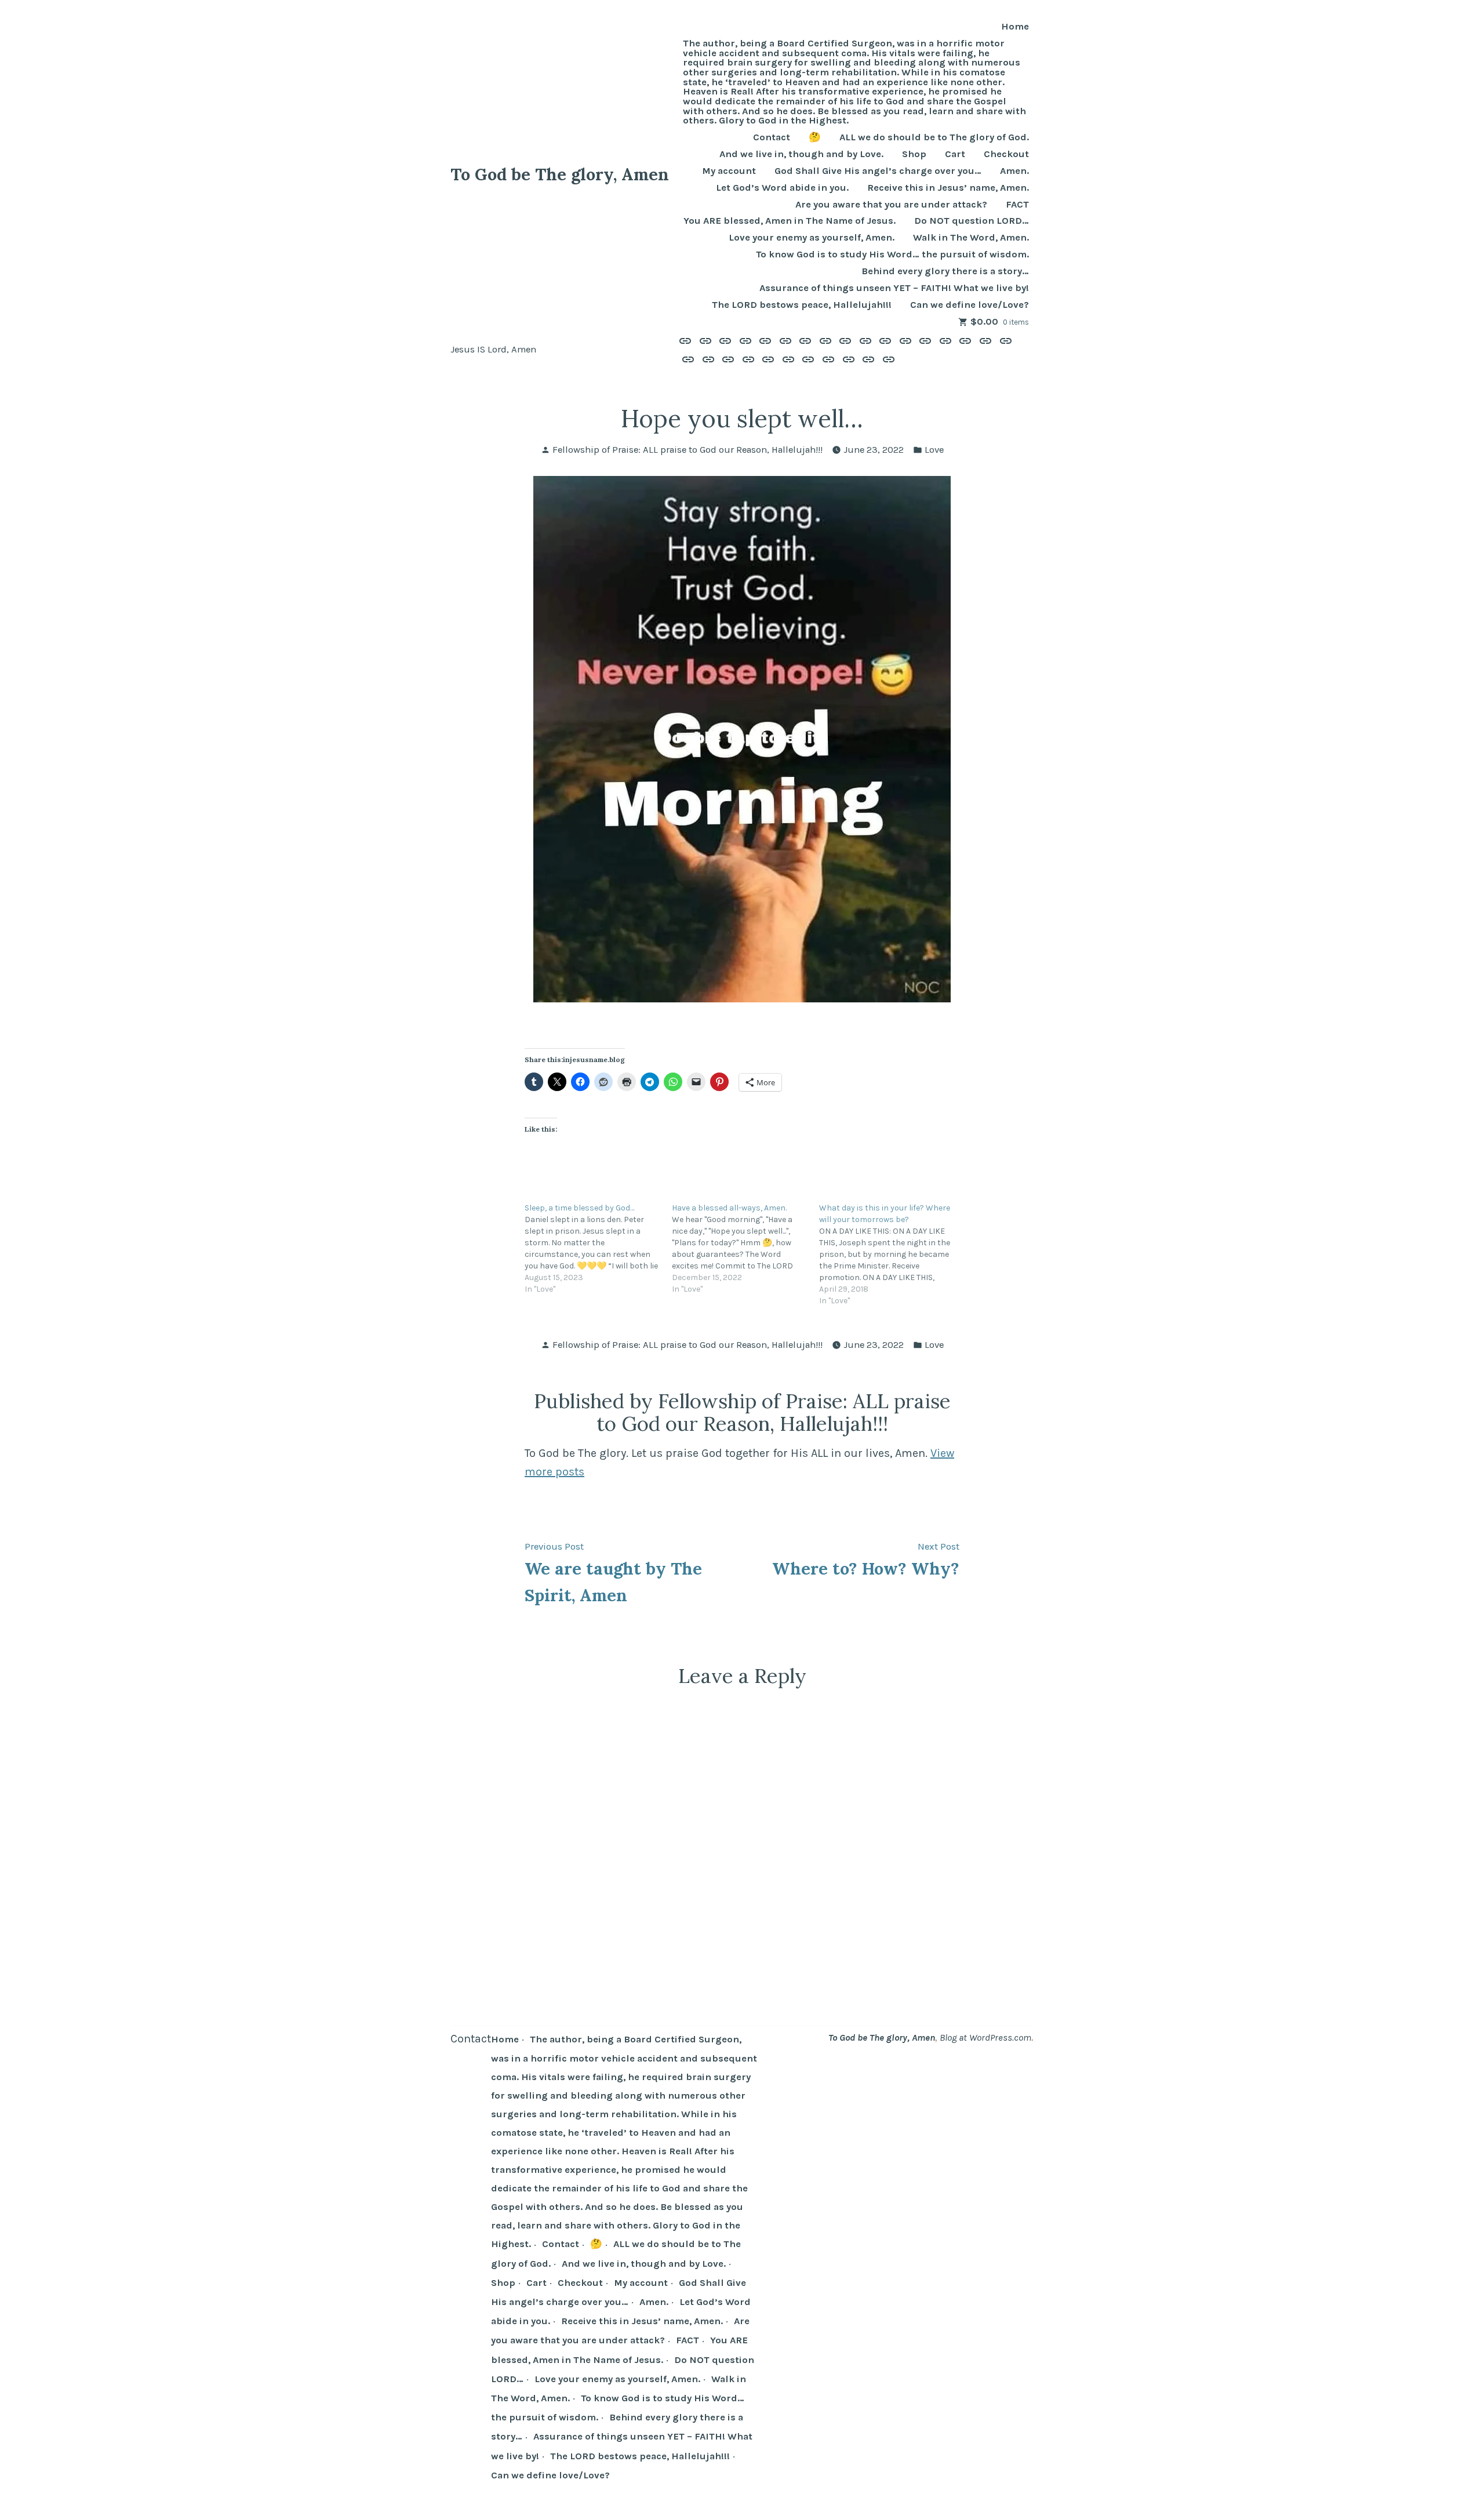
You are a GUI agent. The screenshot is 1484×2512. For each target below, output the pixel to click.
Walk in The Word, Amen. (971, 238)
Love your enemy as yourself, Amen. (812, 238)
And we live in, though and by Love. (801, 154)
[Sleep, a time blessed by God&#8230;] (598, 1249)
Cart (955, 154)
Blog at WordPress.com (985, 2037)
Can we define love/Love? (970, 305)
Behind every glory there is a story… (945, 272)
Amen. (1014, 171)
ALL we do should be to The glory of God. (934, 138)
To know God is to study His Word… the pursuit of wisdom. (892, 255)
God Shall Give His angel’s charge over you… (878, 171)
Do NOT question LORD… (972, 221)
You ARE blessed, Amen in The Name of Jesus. (790, 221)
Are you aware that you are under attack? (891, 205)
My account (729, 171)
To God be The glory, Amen (560, 174)
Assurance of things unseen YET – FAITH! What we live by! (894, 288)
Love (934, 450)
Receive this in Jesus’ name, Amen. (948, 188)
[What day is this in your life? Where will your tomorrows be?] (893, 1255)
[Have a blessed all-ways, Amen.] (745, 1249)
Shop (914, 154)
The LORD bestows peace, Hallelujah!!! (802, 305)
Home (1015, 27)
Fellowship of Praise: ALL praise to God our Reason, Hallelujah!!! (688, 450)
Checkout (1006, 154)
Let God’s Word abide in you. (782, 188)
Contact (772, 138)
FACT (1017, 205)
